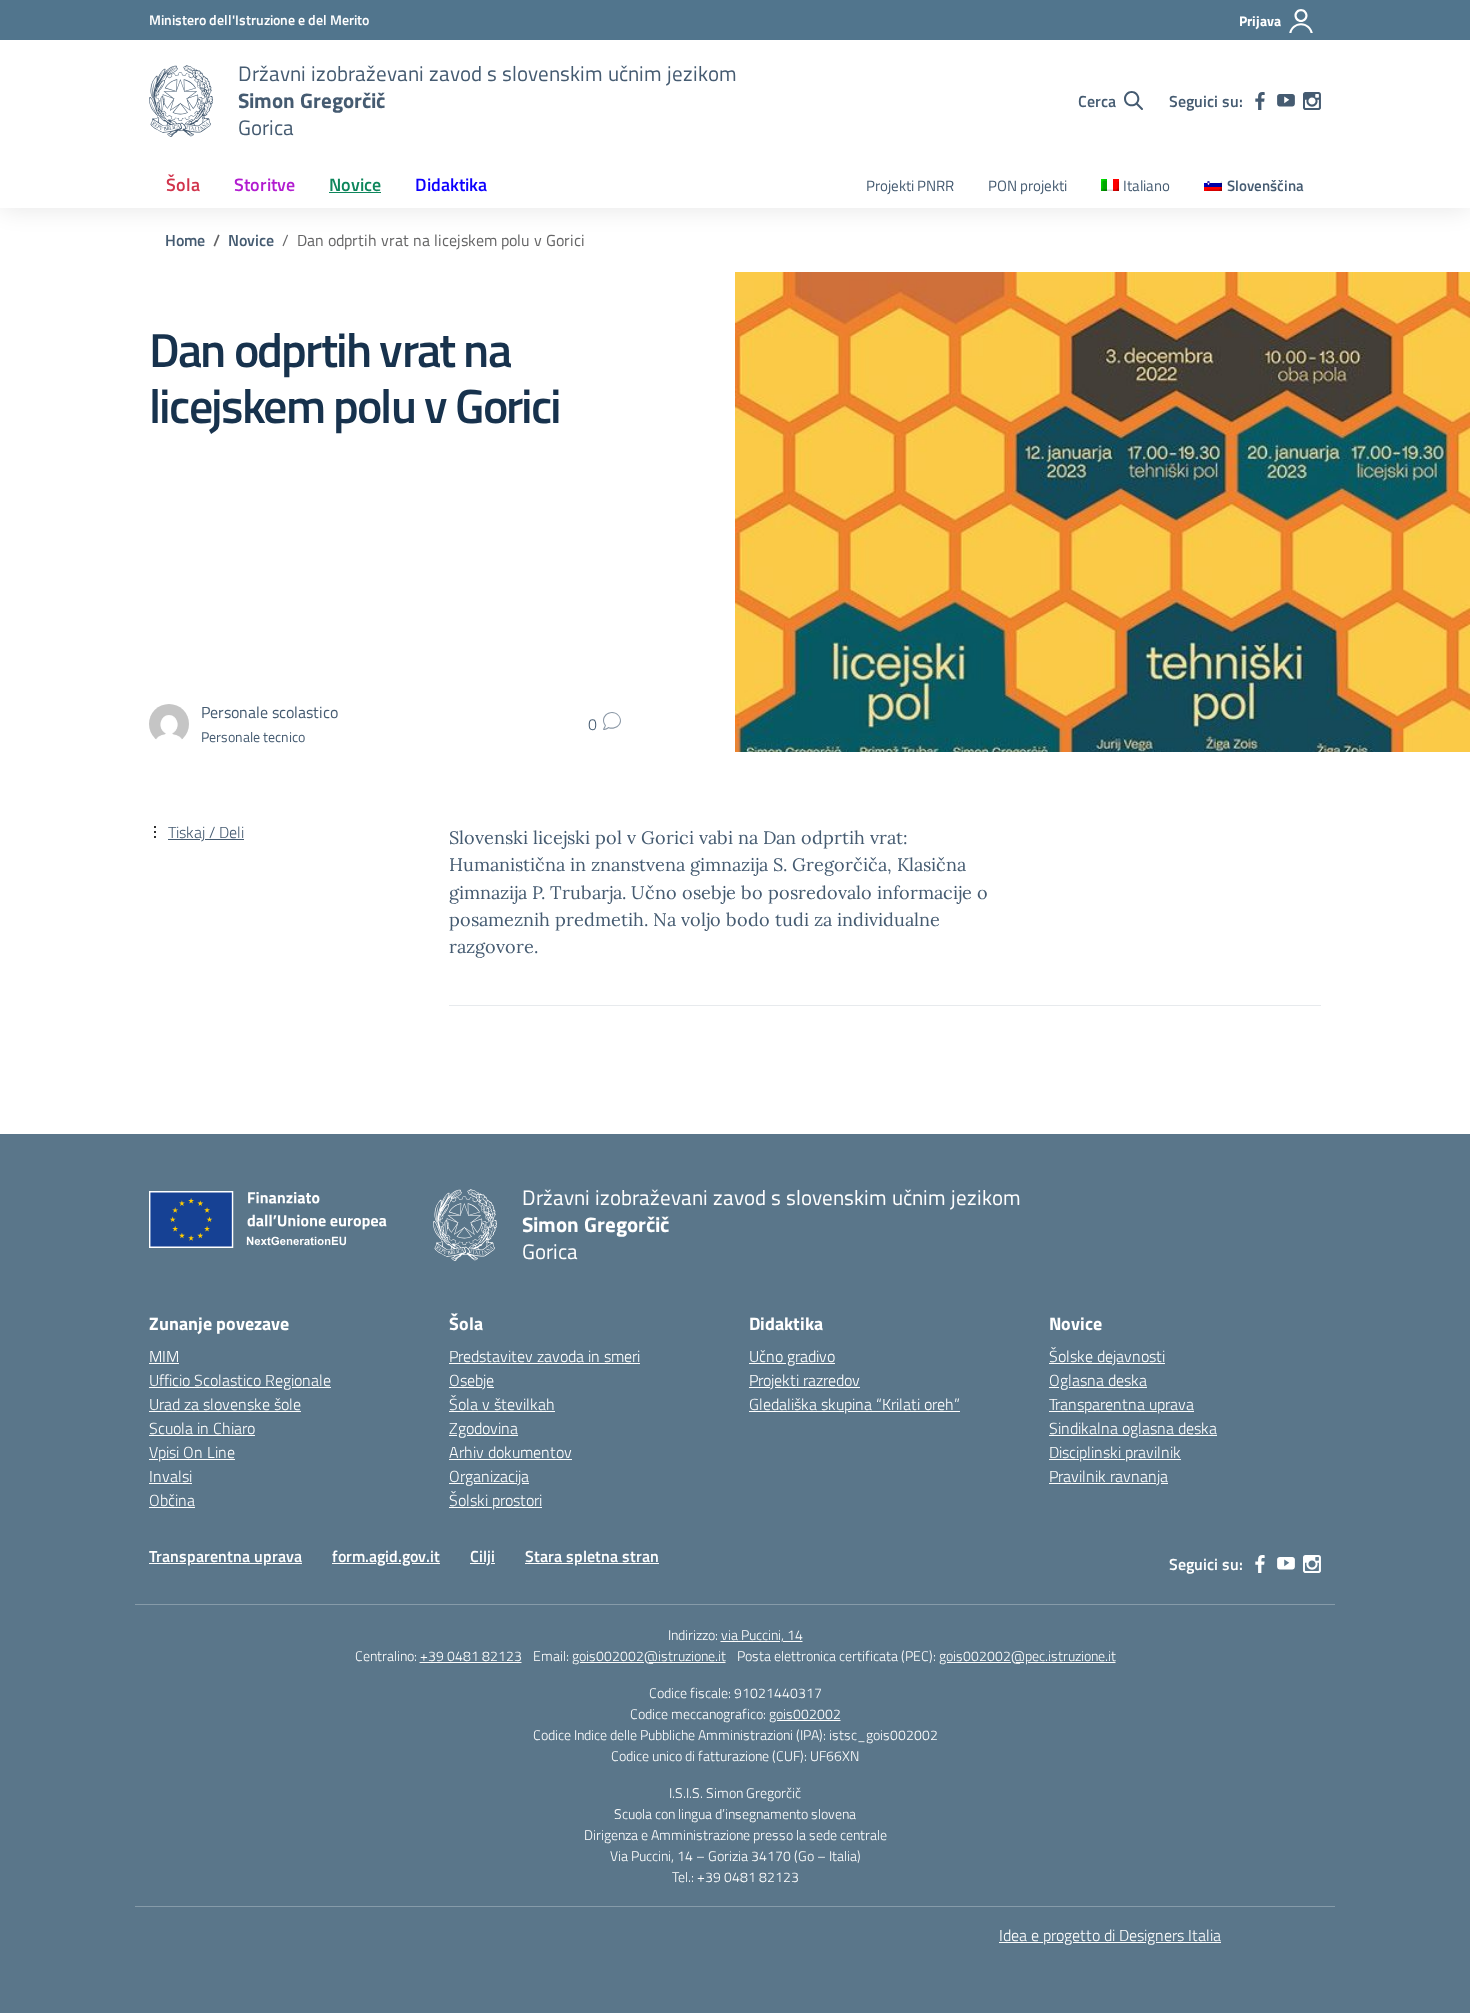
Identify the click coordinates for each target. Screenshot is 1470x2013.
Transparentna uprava (1121, 1404)
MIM (164, 1356)
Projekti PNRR (910, 185)
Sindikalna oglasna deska (1133, 1428)
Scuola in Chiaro (202, 1428)
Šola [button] (183, 184)
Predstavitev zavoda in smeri (544, 1356)
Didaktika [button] (451, 184)
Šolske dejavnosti (1107, 1356)
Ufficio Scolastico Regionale (240, 1380)
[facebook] (1260, 101)
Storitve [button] (264, 184)
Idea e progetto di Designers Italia (1110, 1935)
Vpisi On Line (192, 1452)
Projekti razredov (804, 1380)
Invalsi (170, 1476)
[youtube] (1286, 101)
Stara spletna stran (592, 1556)
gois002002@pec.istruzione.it (1027, 1655)
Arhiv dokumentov (510, 1452)
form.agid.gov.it (386, 1556)
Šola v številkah (502, 1404)
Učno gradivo (792, 1356)
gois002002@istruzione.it (649, 1655)
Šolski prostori (495, 1500)
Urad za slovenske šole (225, 1404)
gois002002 (805, 1713)
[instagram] (1312, 101)
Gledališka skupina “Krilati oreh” (854, 1404)
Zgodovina (483, 1428)
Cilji (482, 1556)
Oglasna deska (1098, 1380)
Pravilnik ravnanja (1108, 1476)
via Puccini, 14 (762, 1634)
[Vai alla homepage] (181, 101)
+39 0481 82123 (471, 1655)
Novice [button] (355, 184)
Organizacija (489, 1476)
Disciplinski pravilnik (1115, 1452)
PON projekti (1027, 185)
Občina (172, 1500)
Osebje (471, 1380)
